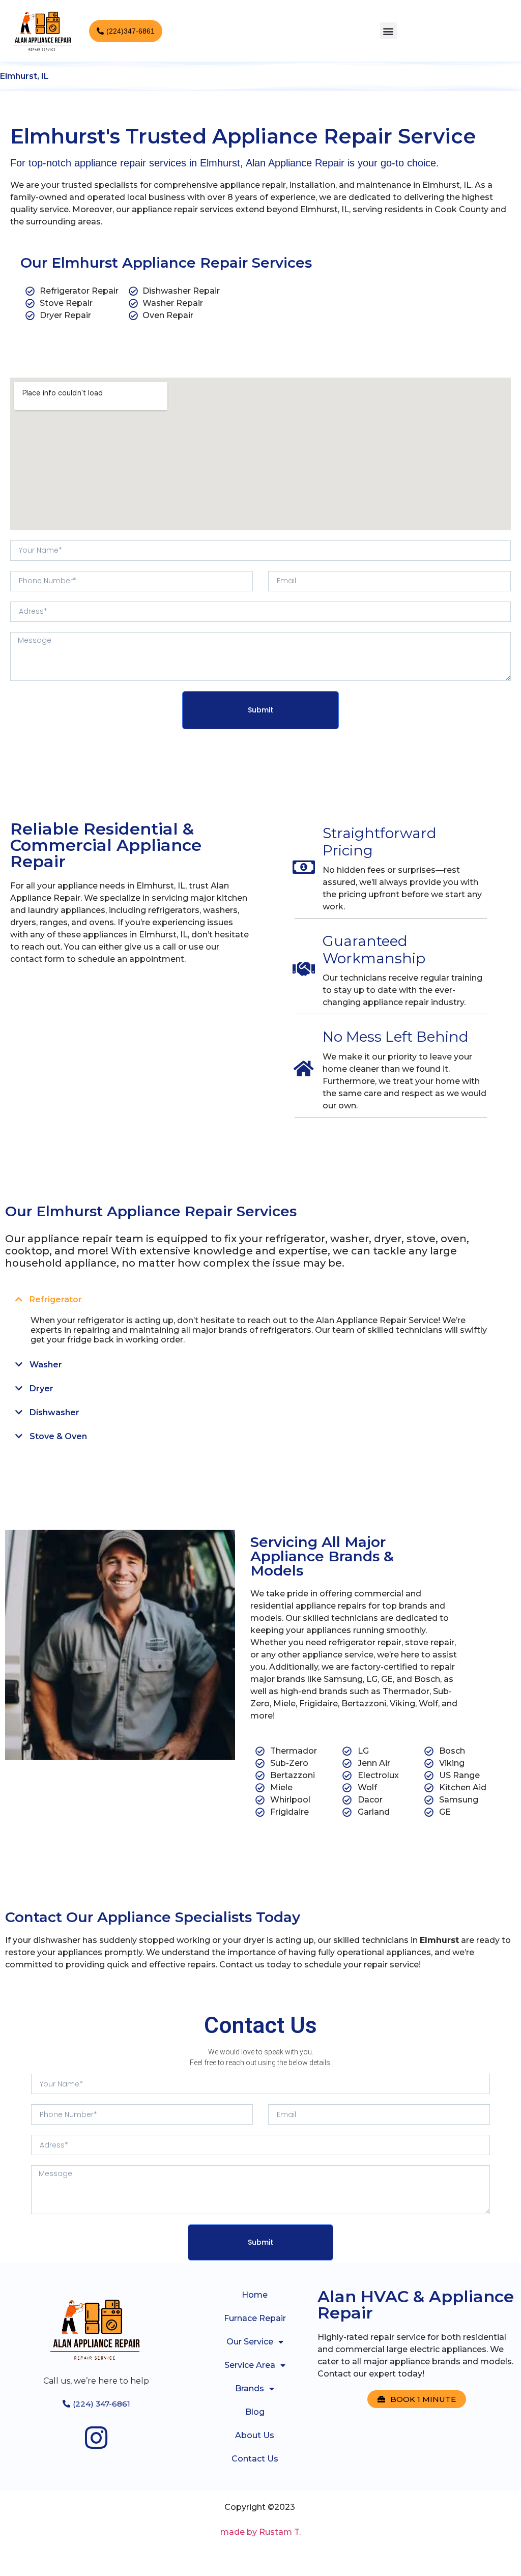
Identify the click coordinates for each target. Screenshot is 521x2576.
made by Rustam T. (260, 2532)
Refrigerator (56, 1299)
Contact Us (255, 2459)
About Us (255, 2435)
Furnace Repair (255, 2318)
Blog (255, 2412)
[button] (388, 31)
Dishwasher (54, 1412)
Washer (46, 1365)
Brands (250, 2388)
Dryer (41, 1389)
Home (255, 2295)
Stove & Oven (58, 1436)
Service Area (250, 2365)
